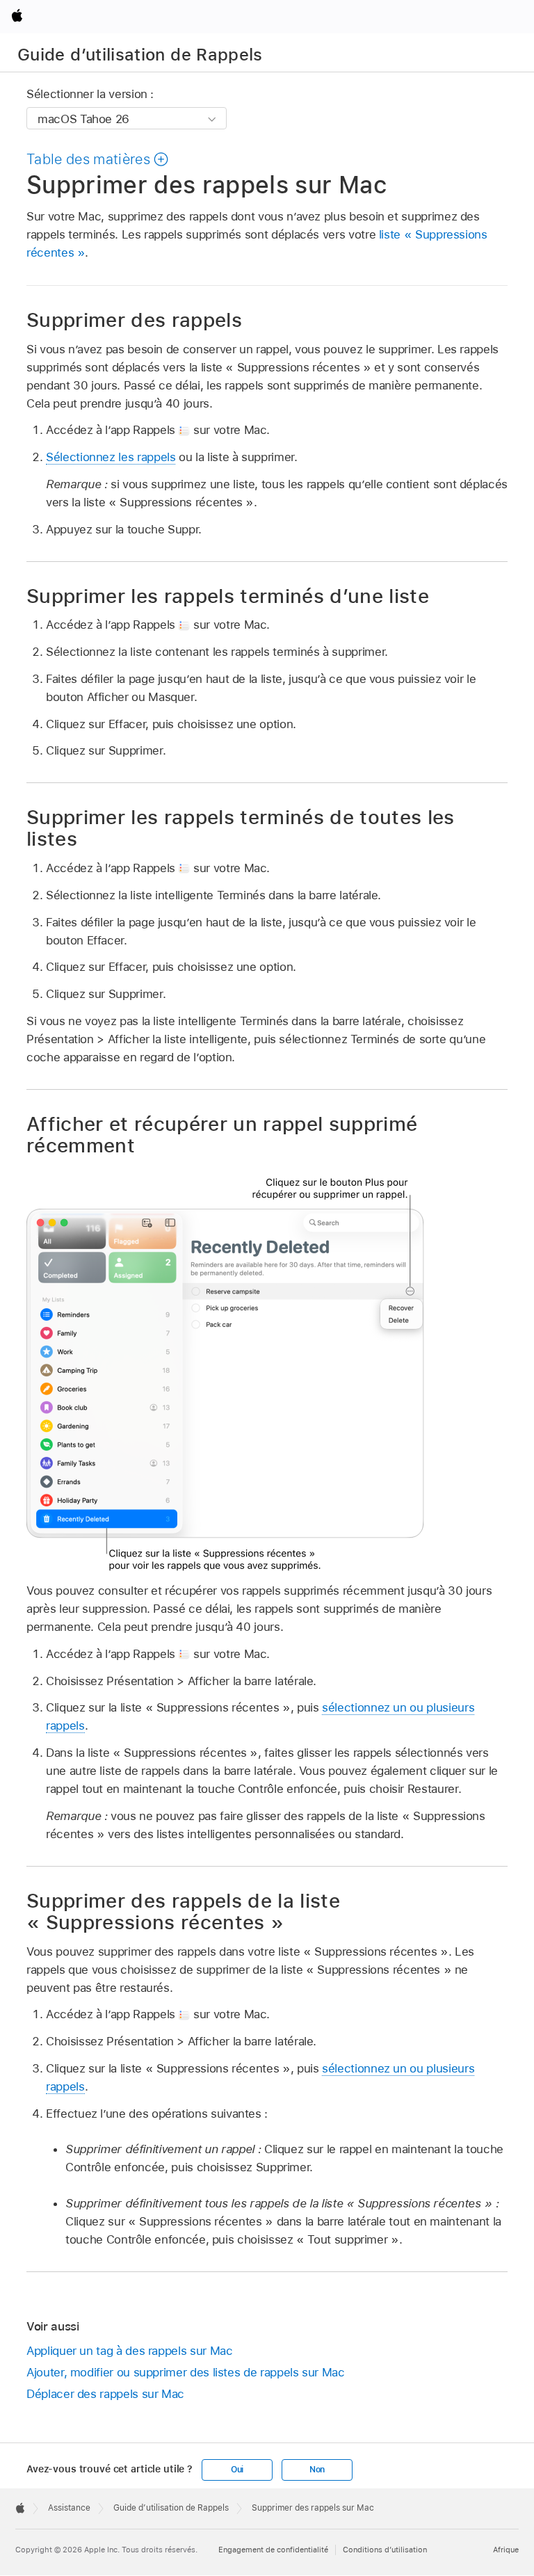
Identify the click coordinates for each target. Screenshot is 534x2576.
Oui (237, 2470)
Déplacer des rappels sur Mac (105, 2394)
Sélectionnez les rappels (111, 457)
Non (317, 2470)
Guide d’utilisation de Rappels (140, 55)
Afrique (506, 2550)
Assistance (69, 2508)
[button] (98, 159)
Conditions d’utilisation (385, 2550)
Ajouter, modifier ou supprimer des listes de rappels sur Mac (186, 2372)
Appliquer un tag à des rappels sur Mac (129, 2351)
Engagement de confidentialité (273, 2550)
